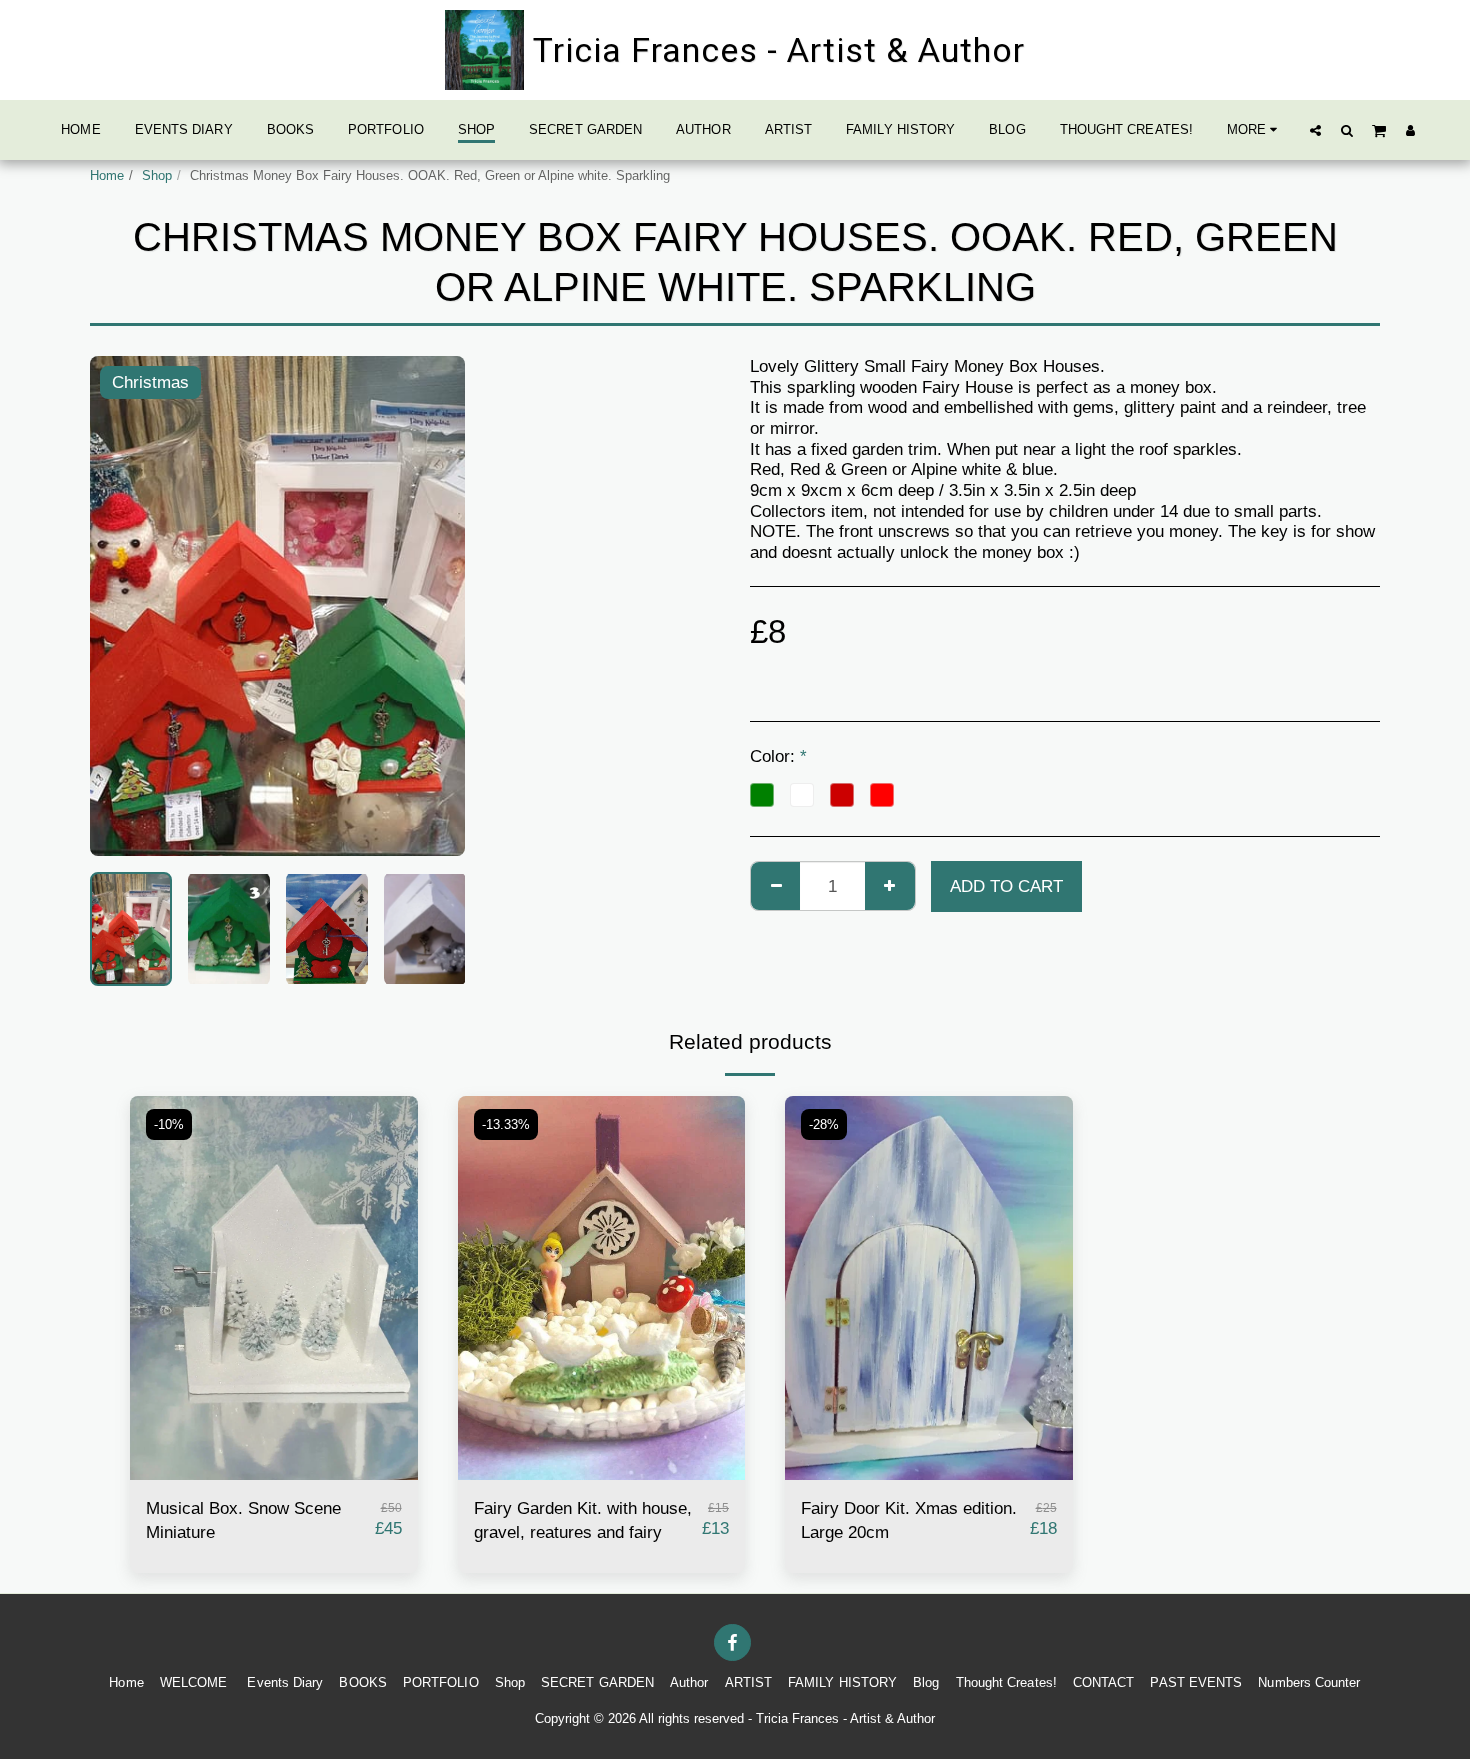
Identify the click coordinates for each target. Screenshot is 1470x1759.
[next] (433, 606)
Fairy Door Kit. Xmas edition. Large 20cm (909, 1520)
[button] (1315, 130)
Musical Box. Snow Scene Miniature (243, 1520)
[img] (274, 1287)
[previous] (122, 606)
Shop (157, 175)
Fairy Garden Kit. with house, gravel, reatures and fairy (583, 1520)
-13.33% (506, 1124)
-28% (824, 1124)
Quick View (273, 1470)
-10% (169, 1124)
